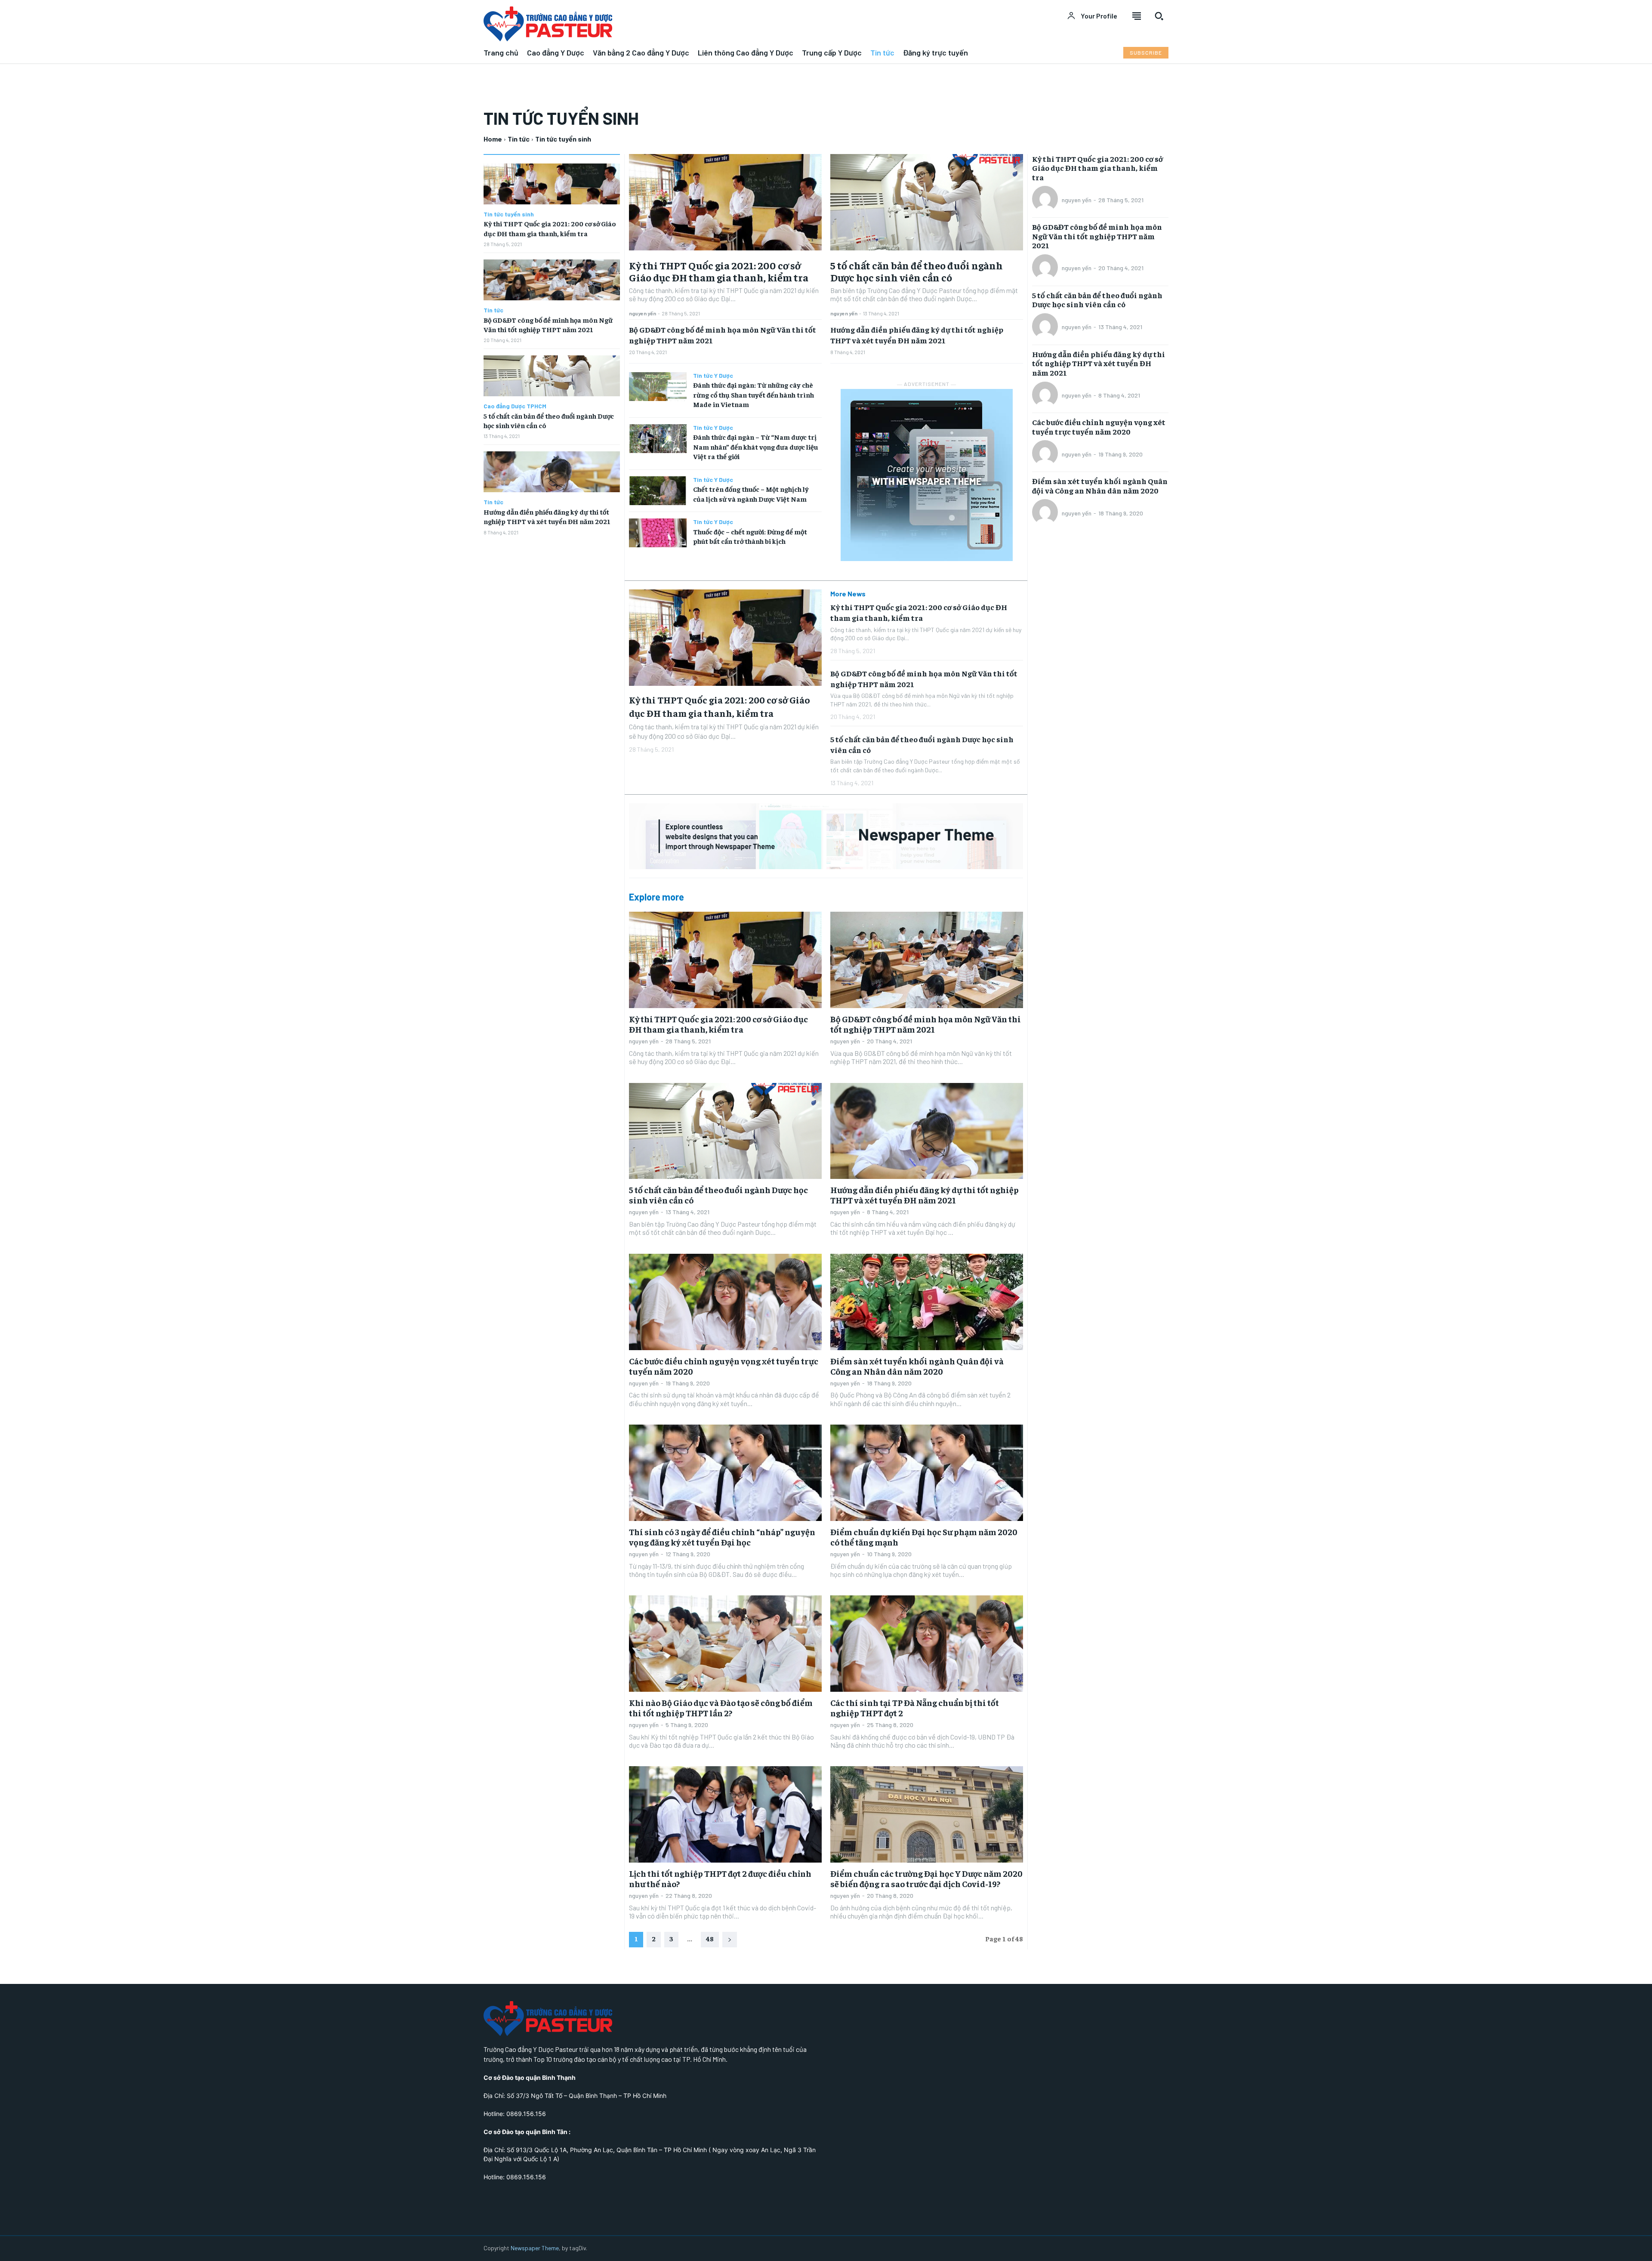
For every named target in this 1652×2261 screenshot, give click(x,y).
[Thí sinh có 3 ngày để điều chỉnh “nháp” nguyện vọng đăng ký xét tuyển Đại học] (725, 1473)
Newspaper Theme (535, 2248)
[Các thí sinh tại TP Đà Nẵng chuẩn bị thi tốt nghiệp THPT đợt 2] (927, 1644)
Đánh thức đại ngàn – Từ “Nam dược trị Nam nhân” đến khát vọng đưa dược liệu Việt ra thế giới (755, 446)
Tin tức (519, 139)
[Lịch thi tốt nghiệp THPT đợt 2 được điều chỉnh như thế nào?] (725, 1814)
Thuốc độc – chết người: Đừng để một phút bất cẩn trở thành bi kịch (750, 536)
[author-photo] (1046, 200)
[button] (1159, 16)
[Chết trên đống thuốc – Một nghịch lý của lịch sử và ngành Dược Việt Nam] (658, 491)
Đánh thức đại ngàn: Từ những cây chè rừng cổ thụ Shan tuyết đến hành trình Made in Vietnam (754, 394)
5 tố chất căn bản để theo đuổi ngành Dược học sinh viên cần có (917, 271)
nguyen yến (643, 313)
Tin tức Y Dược (713, 376)
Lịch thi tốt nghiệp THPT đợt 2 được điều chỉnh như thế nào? (720, 1878)
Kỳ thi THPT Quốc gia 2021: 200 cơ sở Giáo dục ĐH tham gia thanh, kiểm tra (719, 271)
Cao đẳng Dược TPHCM (515, 406)
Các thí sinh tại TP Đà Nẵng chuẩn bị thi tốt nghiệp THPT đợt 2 (915, 1707)
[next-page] (730, 1940)
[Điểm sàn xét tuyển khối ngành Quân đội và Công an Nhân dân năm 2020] (927, 1302)
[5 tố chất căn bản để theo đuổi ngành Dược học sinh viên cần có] (552, 376)
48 (710, 1938)
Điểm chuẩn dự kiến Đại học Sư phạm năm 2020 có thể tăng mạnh (924, 1537)
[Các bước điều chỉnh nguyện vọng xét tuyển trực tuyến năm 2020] (725, 1302)
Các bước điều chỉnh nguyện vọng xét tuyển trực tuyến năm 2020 (724, 1366)
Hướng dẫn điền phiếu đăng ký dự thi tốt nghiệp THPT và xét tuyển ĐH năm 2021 (925, 1195)
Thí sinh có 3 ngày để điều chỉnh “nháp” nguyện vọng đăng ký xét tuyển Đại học (722, 1537)
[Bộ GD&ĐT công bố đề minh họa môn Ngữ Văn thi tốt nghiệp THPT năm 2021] (552, 280)
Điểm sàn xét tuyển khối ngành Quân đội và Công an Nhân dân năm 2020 (917, 1366)
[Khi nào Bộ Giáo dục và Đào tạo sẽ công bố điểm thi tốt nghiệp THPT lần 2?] (725, 1644)
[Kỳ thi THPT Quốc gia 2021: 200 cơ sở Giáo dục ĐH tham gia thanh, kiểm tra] (552, 184)
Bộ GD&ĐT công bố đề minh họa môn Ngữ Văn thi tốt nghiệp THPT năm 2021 (926, 1024)
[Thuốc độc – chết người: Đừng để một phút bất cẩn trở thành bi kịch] (658, 533)
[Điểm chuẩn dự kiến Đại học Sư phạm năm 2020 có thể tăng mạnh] (927, 1473)
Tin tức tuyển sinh (509, 214)
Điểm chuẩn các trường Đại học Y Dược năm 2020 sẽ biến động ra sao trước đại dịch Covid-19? (926, 1878)
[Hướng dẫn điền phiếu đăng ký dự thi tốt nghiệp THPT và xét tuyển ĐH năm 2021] (552, 472)
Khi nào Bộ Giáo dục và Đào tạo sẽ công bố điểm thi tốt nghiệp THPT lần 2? (721, 1707)
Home (493, 139)
